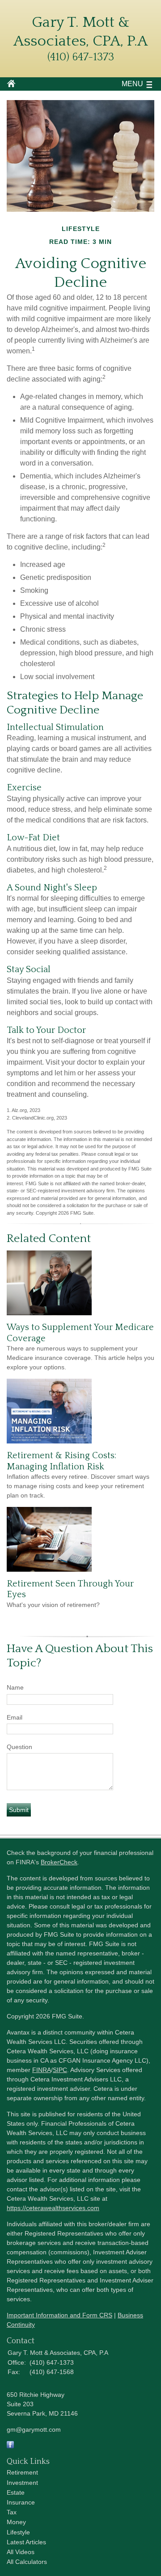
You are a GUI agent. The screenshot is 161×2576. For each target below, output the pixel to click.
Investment (22, 2483)
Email (15, 1717)
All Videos (21, 2552)
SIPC (60, 2070)
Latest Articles (26, 2542)
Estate (16, 2492)
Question (19, 1747)
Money (16, 2522)
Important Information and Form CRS (59, 2315)
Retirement (22, 2472)
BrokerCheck (59, 1862)
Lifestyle (18, 2532)
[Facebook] (10, 2446)
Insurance (21, 2502)
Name (15, 1687)
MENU (132, 84)
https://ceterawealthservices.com (53, 2208)
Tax (12, 2512)
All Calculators (27, 2562)
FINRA (42, 2070)
